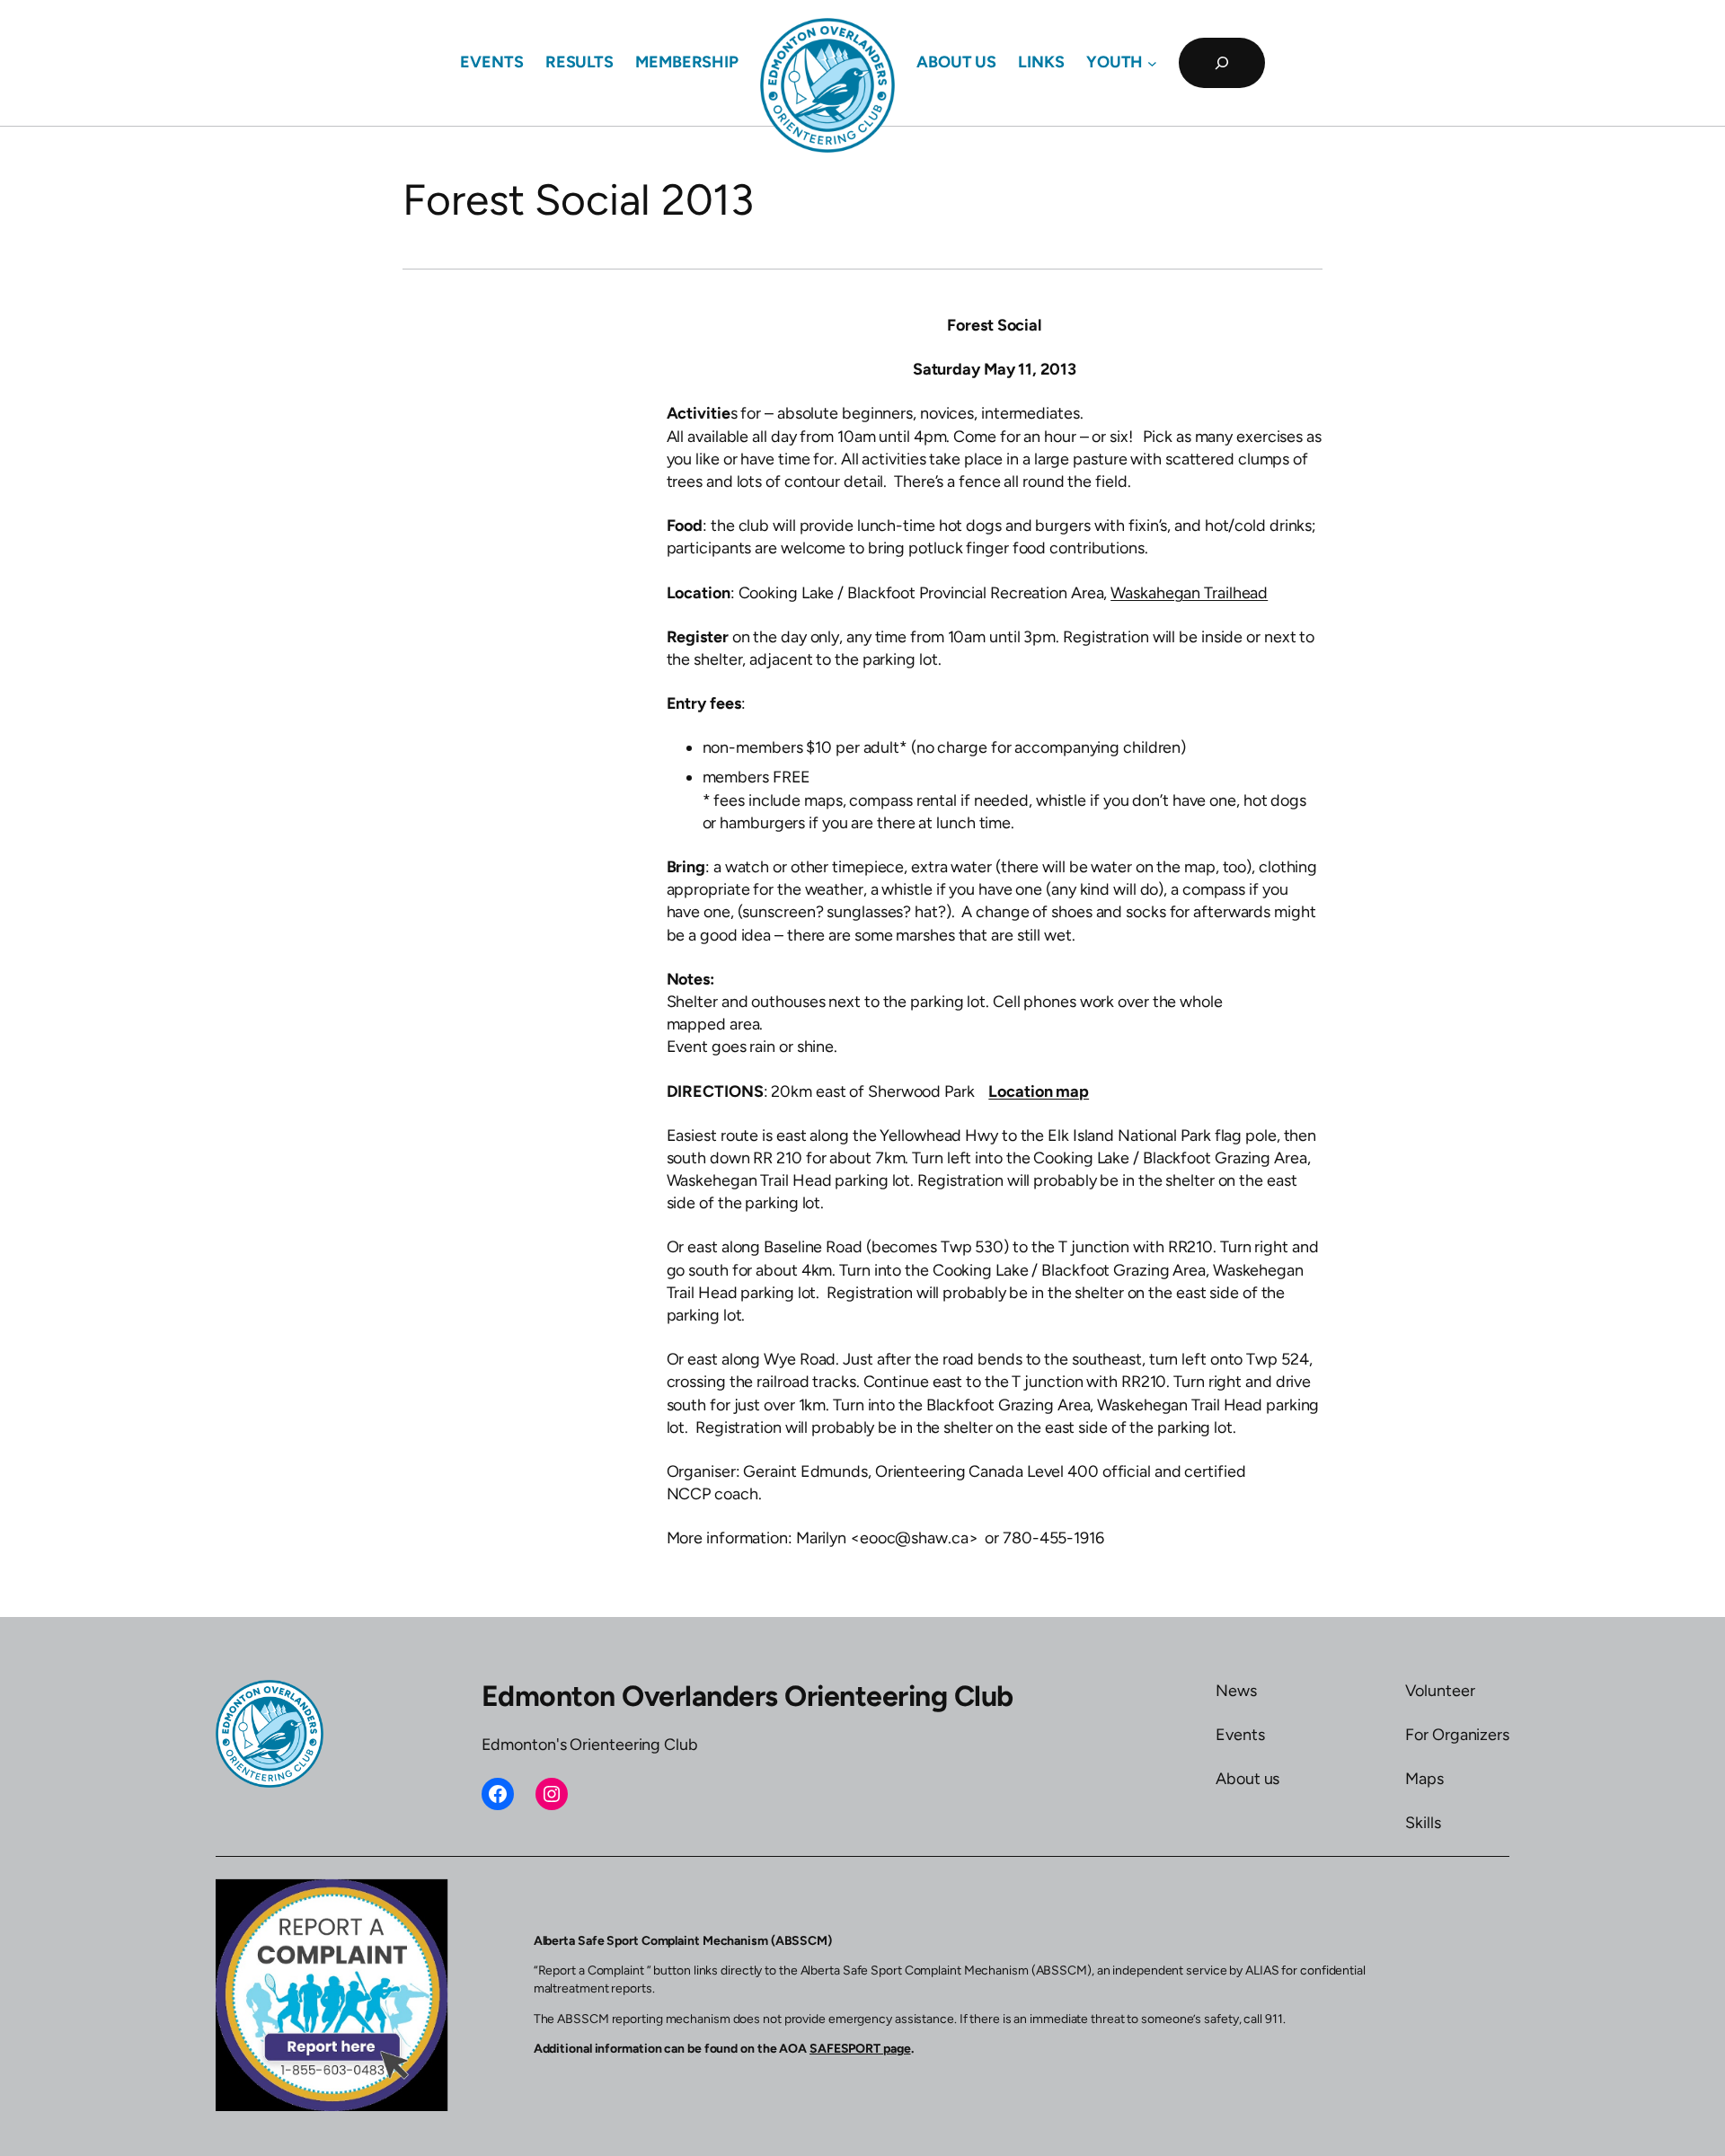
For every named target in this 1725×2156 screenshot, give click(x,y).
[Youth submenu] (1152, 63)
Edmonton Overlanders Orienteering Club (747, 1696)
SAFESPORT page (860, 2049)
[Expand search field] (1222, 63)
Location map (1039, 1091)
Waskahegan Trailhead (1189, 593)
